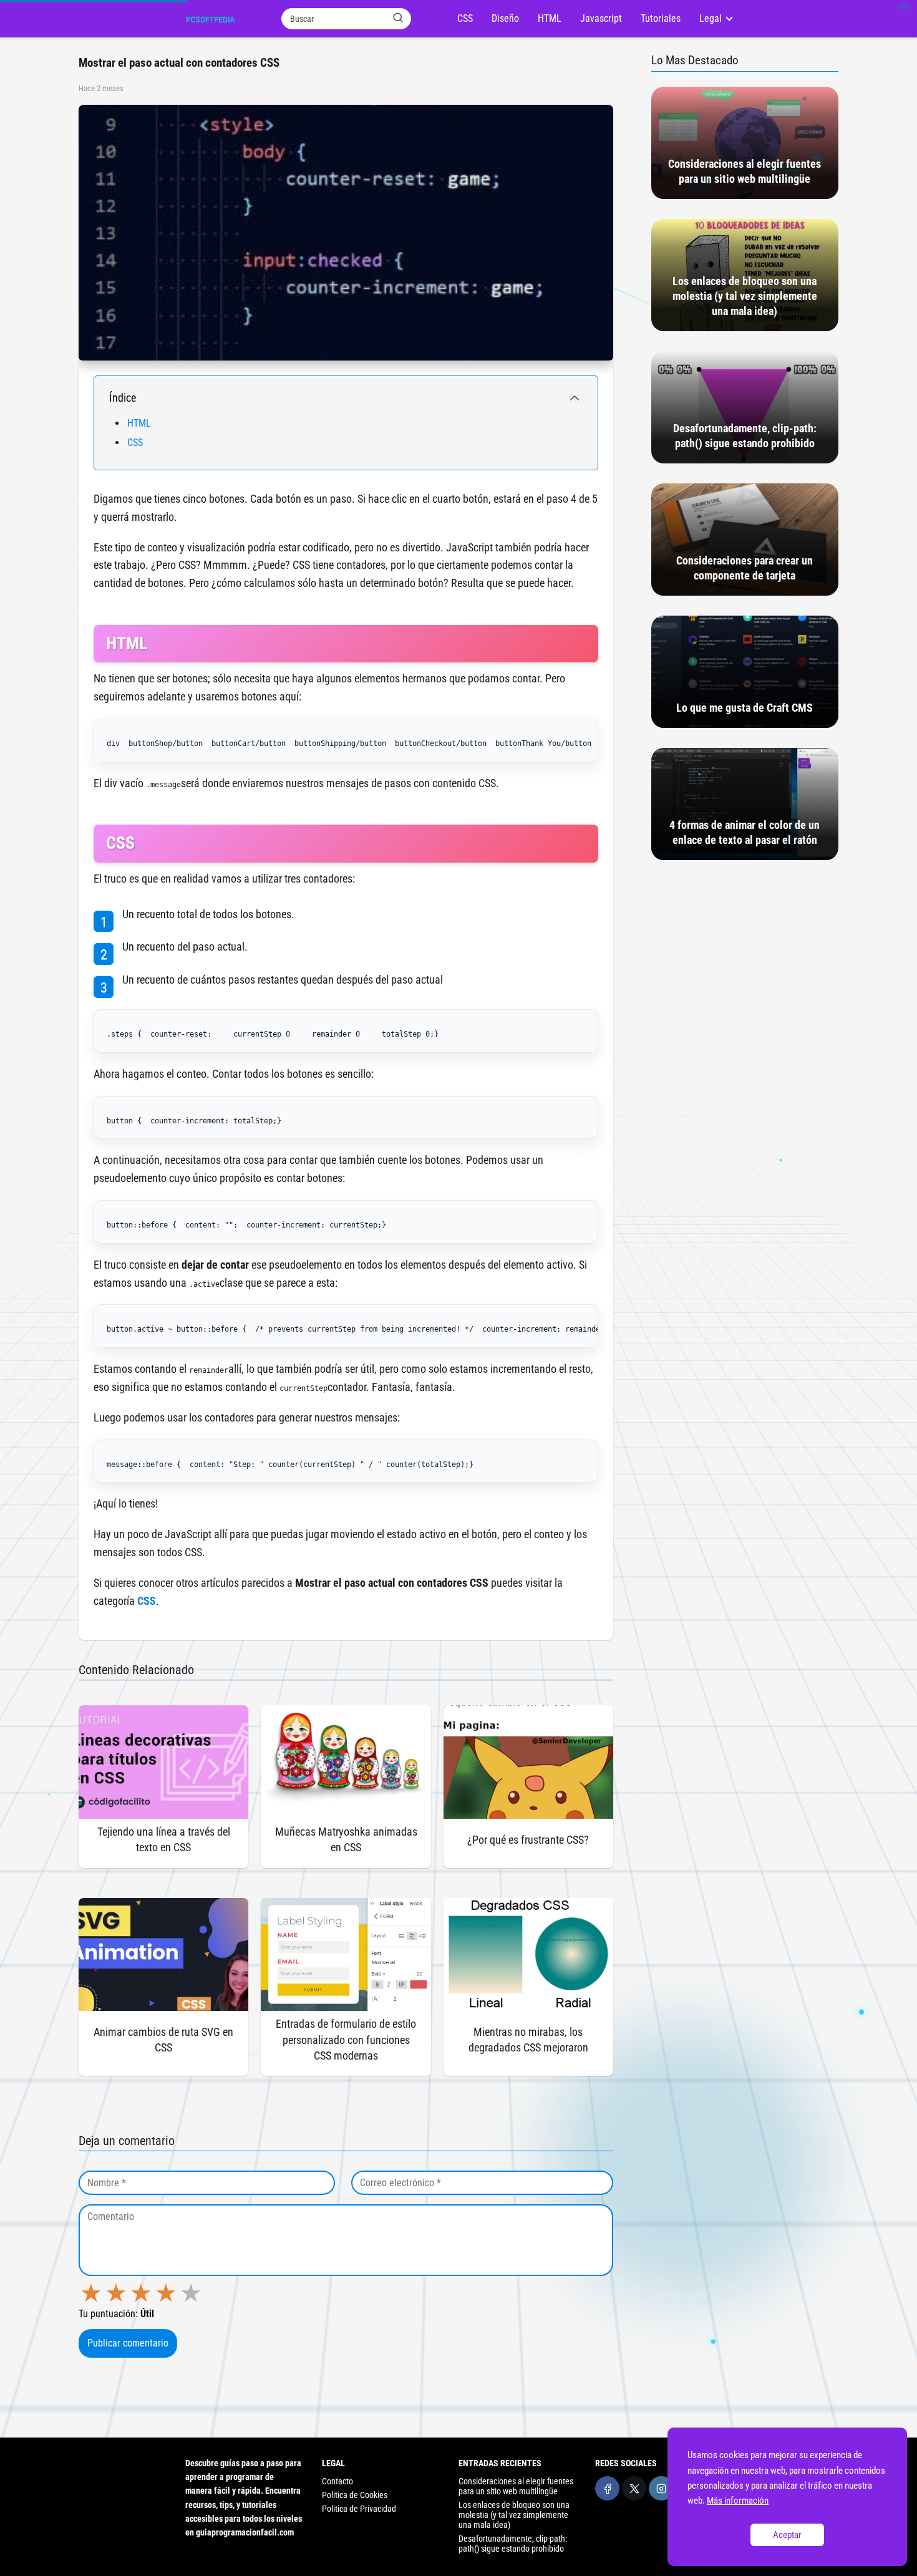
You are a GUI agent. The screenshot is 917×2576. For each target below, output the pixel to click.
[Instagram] (661, 2488)
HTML (550, 18)
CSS (465, 18)
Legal (711, 18)
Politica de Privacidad (359, 2509)
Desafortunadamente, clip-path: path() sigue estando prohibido (513, 2544)
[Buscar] (398, 18)
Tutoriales (661, 18)
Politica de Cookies (355, 2495)
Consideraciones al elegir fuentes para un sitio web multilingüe (516, 2486)
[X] (634, 2488)
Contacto (337, 2481)
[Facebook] (607, 2488)
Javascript (601, 18)
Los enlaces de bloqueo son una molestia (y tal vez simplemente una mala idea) (514, 2515)
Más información (738, 2501)
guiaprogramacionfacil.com (245, 2532)
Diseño (505, 18)
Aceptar (787, 2535)
